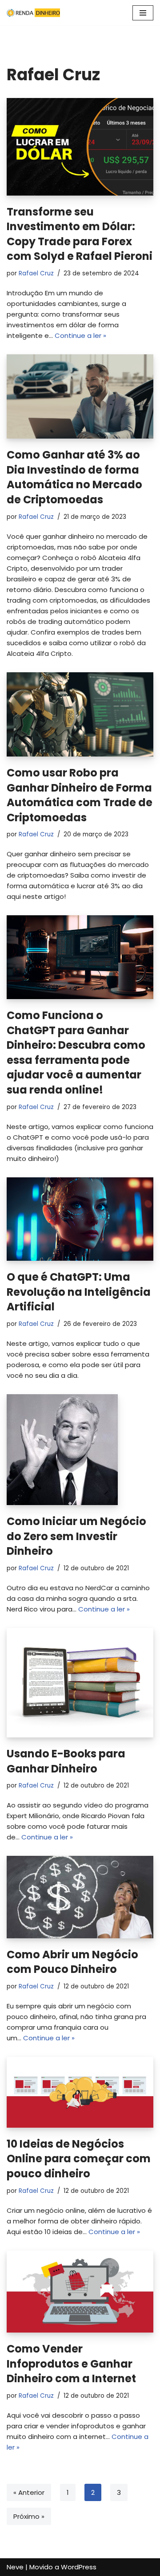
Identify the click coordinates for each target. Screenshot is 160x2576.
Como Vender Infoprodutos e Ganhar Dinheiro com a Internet (71, 2364)
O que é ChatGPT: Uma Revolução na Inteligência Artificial (79, 1292)
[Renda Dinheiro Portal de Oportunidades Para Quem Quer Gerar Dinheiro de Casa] (33, 13)
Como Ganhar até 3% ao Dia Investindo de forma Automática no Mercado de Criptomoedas (74, 477)
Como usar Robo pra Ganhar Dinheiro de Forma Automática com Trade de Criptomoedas (80, 795)
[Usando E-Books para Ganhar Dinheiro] (80, 1683)
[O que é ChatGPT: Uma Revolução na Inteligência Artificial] (80, 1219)
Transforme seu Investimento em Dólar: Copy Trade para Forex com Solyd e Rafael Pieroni (80, 234)
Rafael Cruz (36, 273)
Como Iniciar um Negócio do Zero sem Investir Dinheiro (76, 1536)
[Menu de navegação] (143, 13)
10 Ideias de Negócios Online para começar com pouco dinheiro (79, 2159)
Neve (15, 2567)
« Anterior (29, 2492)
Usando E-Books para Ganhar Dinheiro (66, 1761)
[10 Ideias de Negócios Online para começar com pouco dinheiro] (80, 2092)
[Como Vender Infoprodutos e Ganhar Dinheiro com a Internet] (80, 2292)
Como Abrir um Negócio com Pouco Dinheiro (72, 1962)
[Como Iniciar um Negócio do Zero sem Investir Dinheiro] (80, 1450)
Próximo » (29, 2516)
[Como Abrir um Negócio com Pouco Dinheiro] (80, 1897)
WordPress (79, 2567)
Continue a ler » (80, 335)
